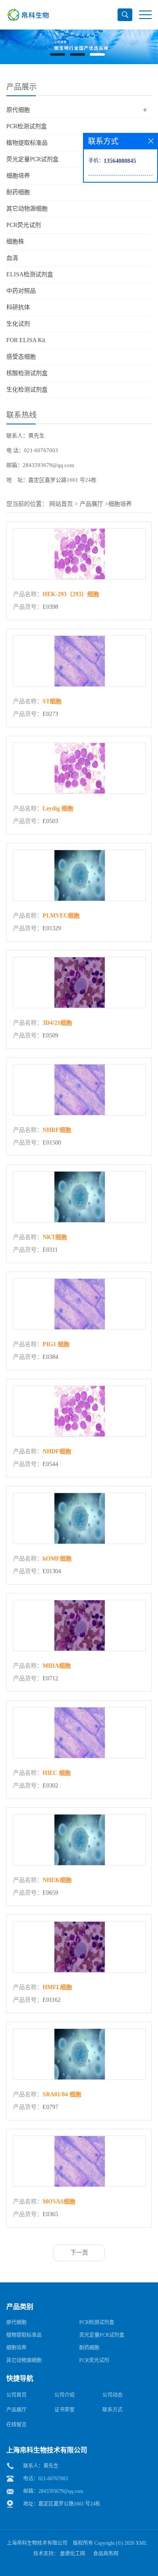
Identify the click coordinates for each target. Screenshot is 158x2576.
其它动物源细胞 (27, 209)
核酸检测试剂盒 (27, 373)
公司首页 (16, 2395)
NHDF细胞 (57, 1451)
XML (141, 2543)
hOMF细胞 (57, 1559)
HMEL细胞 (57, 1987)
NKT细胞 (55, 1237)
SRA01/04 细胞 (62, 2094)
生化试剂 (18, 324)
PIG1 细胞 (56, 1344)
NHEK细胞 (57, 1880)
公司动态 (112, 2395)
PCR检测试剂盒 (27, 126)
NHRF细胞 (57, 1130)
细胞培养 (18, 176)
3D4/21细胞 (57, 1023)
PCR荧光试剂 (24, 225)
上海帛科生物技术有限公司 (37, 2543)
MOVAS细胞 (59, 2202)
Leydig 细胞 (58, 809)
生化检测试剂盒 (27, 390)
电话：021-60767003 (46, 2479)
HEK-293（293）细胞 (71, 594)
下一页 (79, 2253)
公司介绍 (64, 2395)
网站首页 (61, 504)
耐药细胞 (18, 192)
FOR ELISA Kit (26, 340)
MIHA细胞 (57, 1666)
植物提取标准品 (27, 143)
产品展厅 (91, 504)
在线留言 (16, 2425)
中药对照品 (21, 291)
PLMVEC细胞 (61, 916)
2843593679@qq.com (61, 2491)
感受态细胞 (21, 357)
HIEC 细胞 (57, 1773)
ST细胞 (52, 701)
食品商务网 (106, 2554)
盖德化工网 (72, 2554)
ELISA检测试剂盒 (30, 274)
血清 (12, 258)
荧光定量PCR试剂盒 (32, 159)
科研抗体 (18, 307)
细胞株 (15, 242)
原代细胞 (18, 110)
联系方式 (112, 2410)
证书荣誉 (64, 2410)
